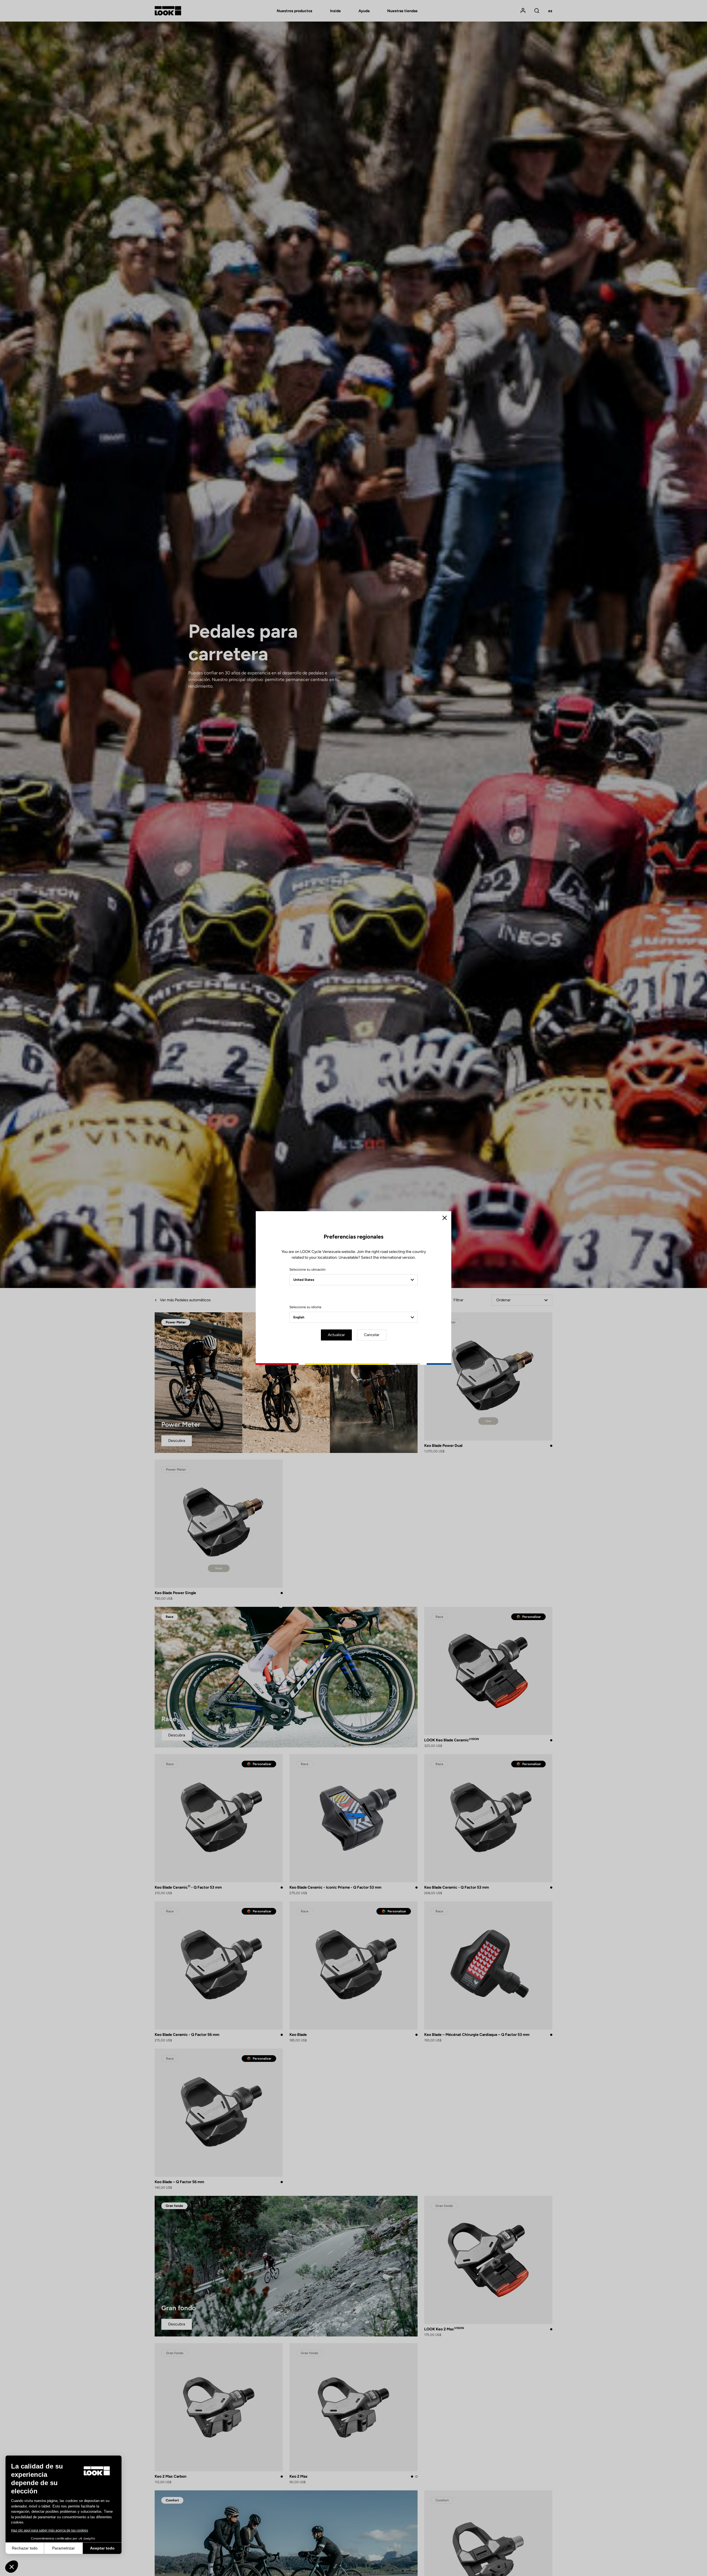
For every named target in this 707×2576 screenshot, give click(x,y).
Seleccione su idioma (305, 1307)
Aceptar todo (102, 2548)
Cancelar (372, 1335)
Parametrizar (64, 2548)
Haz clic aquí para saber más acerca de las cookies (50, 2530)
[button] (12, 2567)
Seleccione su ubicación (308, 1269)
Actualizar (336, 1335)
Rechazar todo (25, 2548)
